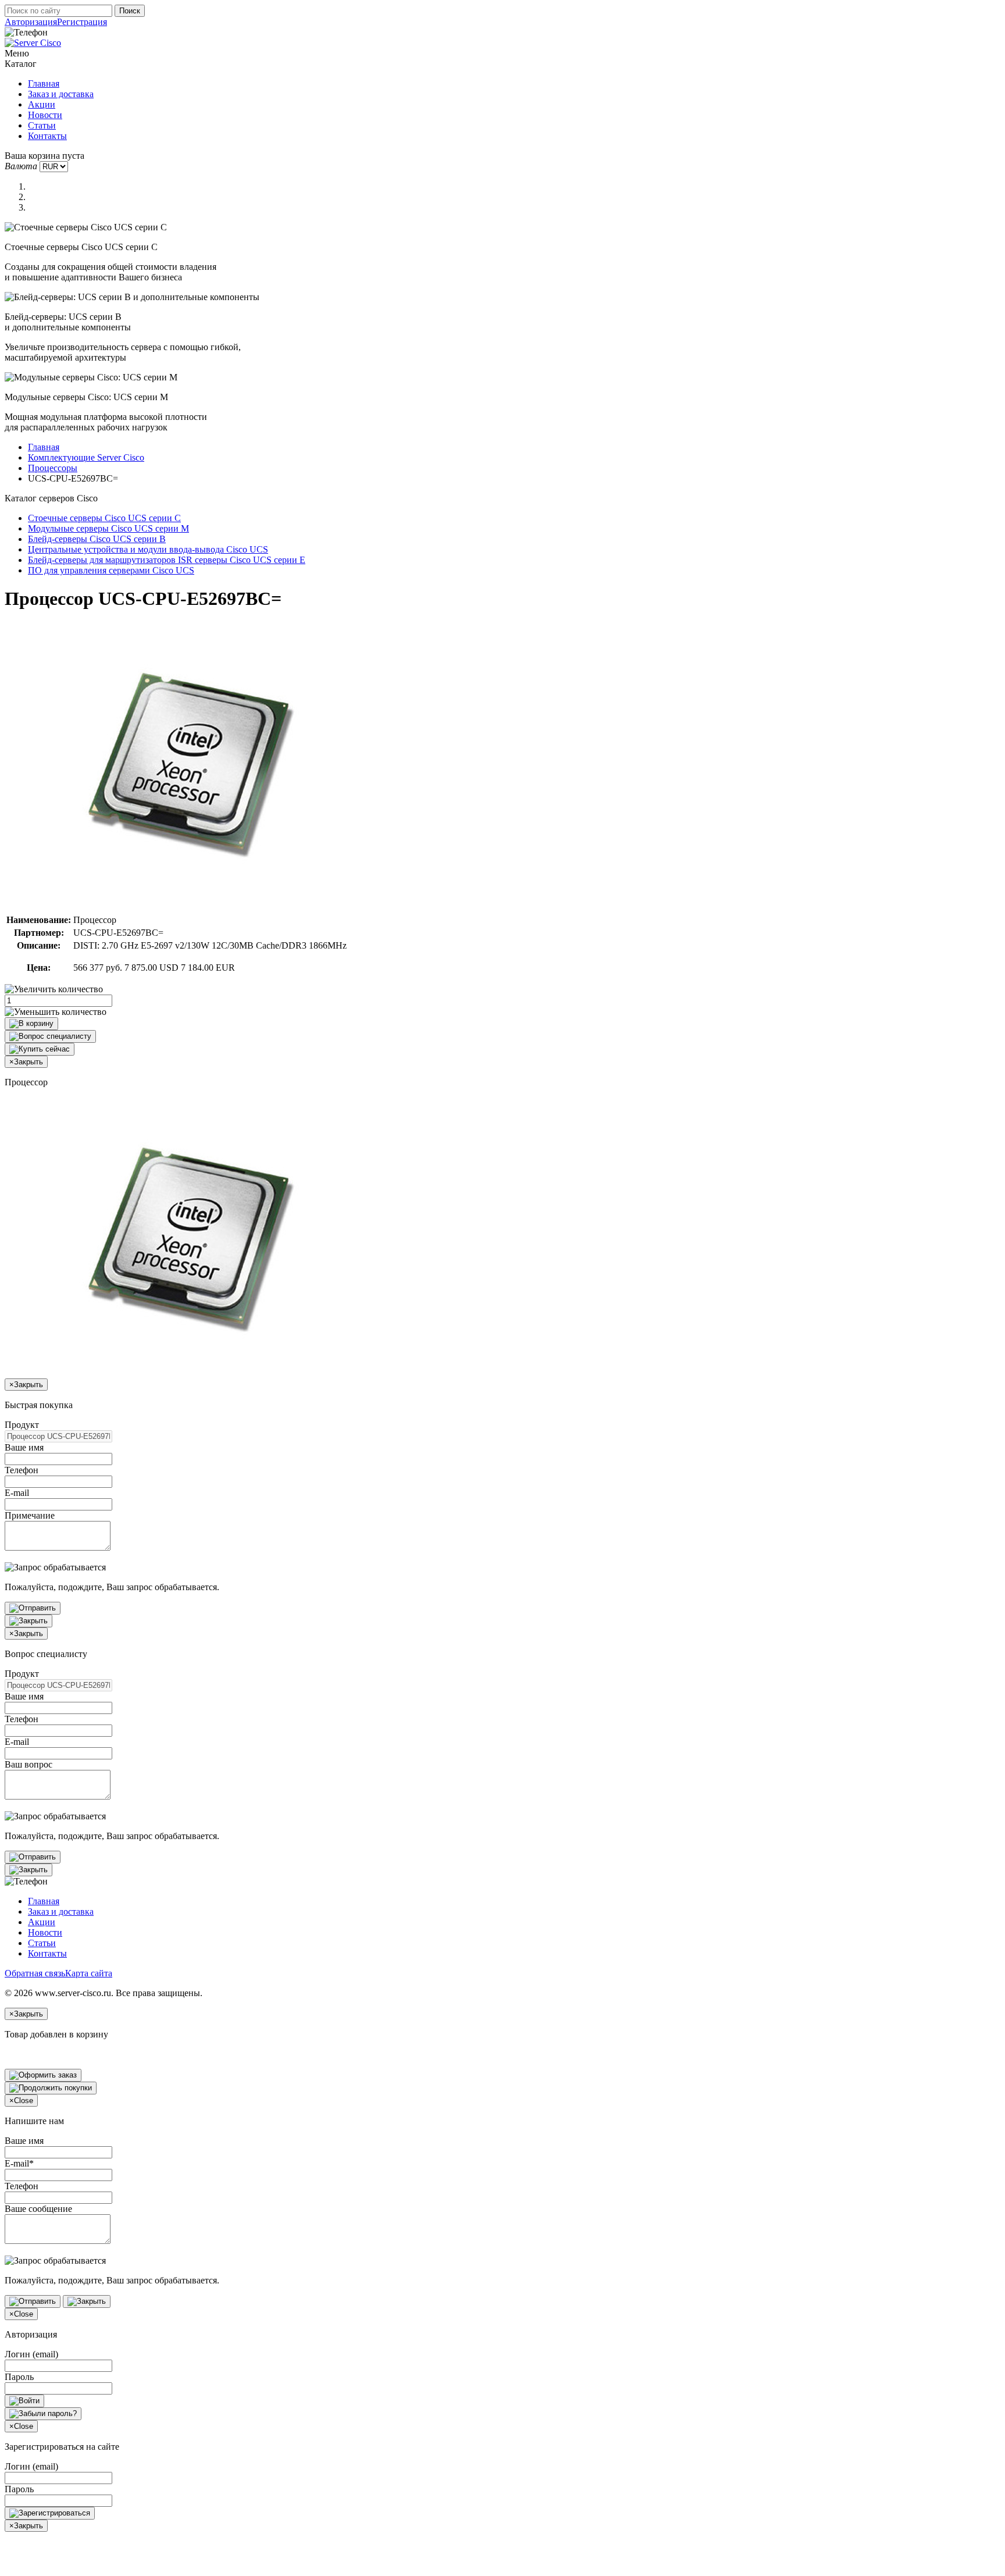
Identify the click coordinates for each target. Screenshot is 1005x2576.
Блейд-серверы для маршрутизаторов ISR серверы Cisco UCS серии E (167, 560)
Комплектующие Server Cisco (86, 457)
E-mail (17, 1493)
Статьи (42, 125)
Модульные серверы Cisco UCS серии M (108, 528)
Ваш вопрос (28, 1764)
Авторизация (31, 22)
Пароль (19, 2377)
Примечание (30, 1515)
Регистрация (82, 22)
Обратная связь (35, 1973)
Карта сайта (89, 1973)
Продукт (22, 1425)
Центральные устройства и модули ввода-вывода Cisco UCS (148, 549)
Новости (45, 115)
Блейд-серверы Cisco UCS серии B (97, 539)
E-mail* (19, 2163)
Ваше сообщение (38, 2209)
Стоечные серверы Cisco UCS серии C (104, 518)
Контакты (47, 136)
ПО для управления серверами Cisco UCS (111, 570)
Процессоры (53, 468)
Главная (44, 83)
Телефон (22, 1470)
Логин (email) (31, 2354)
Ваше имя (24, 1447)
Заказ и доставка (61, 94)
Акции (42, 104)
